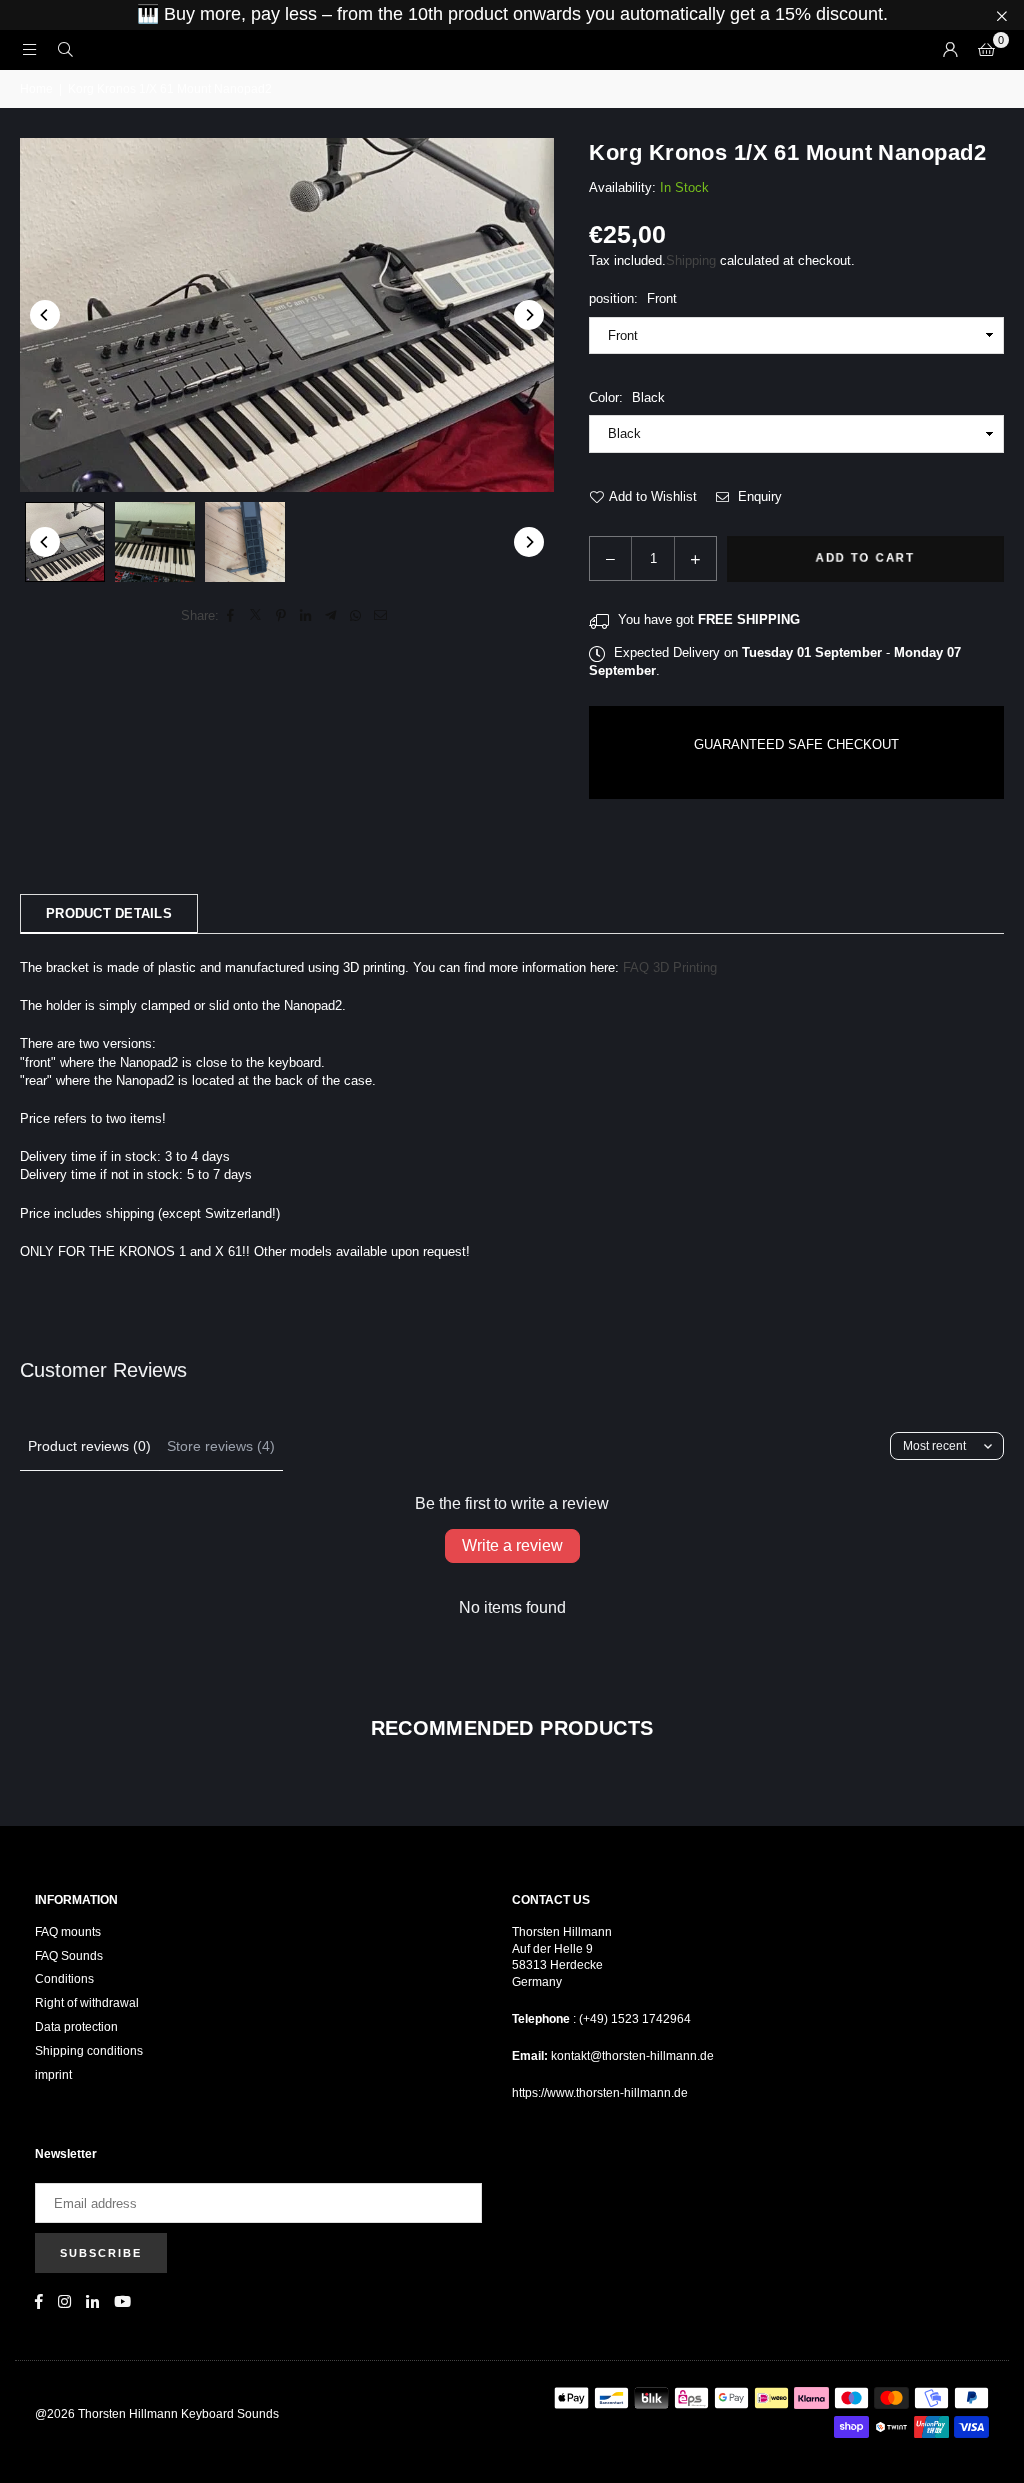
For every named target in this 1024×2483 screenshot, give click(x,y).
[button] (986, 50)
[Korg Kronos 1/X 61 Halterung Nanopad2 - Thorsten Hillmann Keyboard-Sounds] (65, 542)
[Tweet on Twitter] (256, 616)
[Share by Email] (381, 616)
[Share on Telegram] (331, 616)
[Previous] (45, 315)
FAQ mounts (68, 1932)
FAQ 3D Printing (670, 967)
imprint (53, 2075)
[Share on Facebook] (231, 616)
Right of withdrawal (87, 2003)
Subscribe (101, 2253)
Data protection (76, 2027)
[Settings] (950, 50)
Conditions (64, 1979)
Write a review (512, 1545)
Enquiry (758, 496)
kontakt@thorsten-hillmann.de (632, 2056)
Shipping (691, 260)
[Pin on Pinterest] (281, 616)
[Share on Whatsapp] (356, 616)
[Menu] (29, 49)
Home (36, 89)
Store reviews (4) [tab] (221, 1446)
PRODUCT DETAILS (109, 913)
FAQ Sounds (69, 1956)
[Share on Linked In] (306, 616)
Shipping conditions (89, 2051)
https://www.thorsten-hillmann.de (600, 2093)
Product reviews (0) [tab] (89, 1446)
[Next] (529, 315)
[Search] (65, 49)
